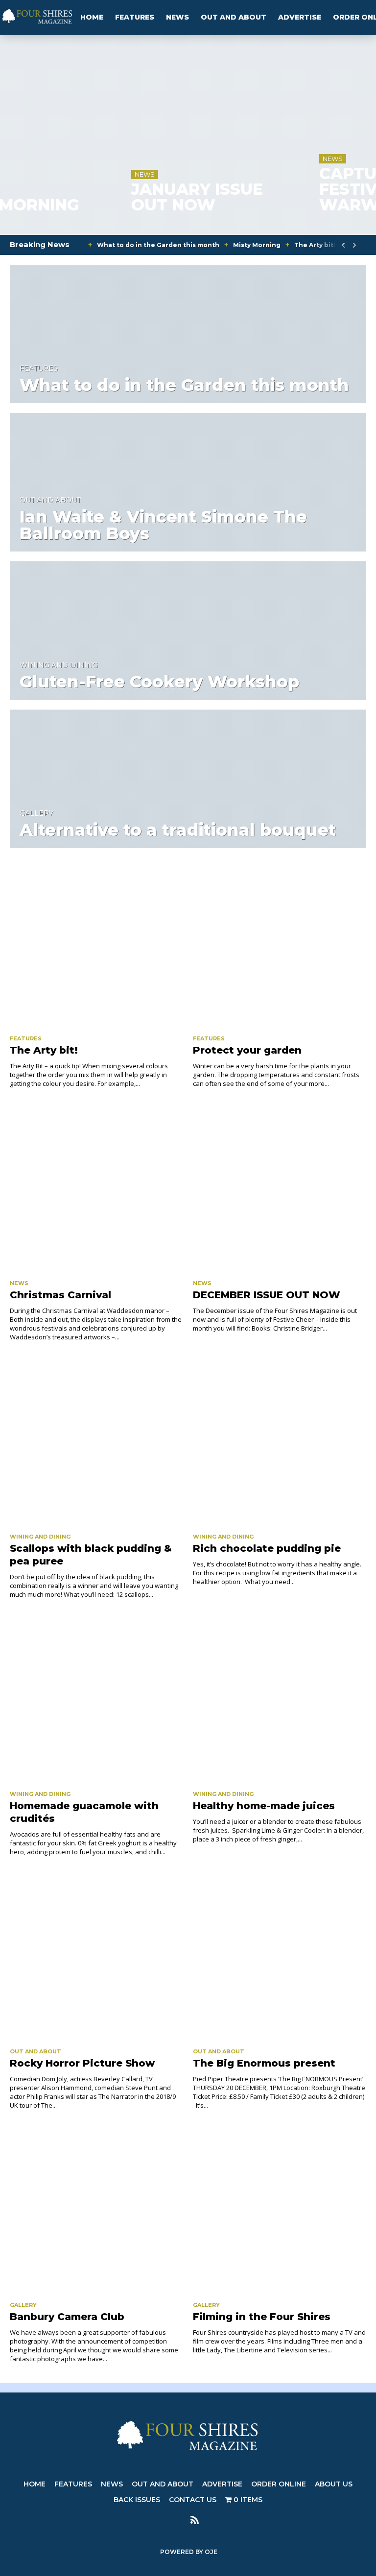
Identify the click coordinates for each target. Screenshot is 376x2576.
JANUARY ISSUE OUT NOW (81, 197)
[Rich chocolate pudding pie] (280, 1443)
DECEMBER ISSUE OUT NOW (267, 1295)
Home (92, 17)
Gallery (36, 813)
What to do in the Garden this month (158, 245)
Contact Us (193, 2500)
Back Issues (137, 2500)
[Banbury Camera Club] (96, 2211)
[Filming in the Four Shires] (280, 2211)
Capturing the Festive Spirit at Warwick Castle (281, 189)
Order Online (279, 2484)
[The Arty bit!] (96, 944)
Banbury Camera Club (67, 2317)
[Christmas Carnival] (96, 1189)
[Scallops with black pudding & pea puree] (96, 1443)
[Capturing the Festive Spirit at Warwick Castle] (282, 38)
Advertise (300, 17)
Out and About (234, 17)
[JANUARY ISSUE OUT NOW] (94, 38)
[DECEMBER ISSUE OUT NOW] (280, 1189)
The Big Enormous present (264, 2063)
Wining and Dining (59, 665)
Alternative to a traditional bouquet (178, 830)
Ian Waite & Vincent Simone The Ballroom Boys (163, 525)
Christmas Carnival (60, 1295)
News (177, 17)
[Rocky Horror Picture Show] (96, 1957)
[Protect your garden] (280, 944)
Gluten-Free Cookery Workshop (159, 682)
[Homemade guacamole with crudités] (96, 1700)
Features (135, 17)
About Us (334, 2484)
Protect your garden (247, 1050)
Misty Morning (257, 245)
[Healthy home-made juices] (280, 1700)
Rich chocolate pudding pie (267, 1548)
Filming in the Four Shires (262, 2317)
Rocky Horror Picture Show (82, 2063)
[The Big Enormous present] (280, 1957)
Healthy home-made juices (264, 1806)
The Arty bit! (315, 245)
